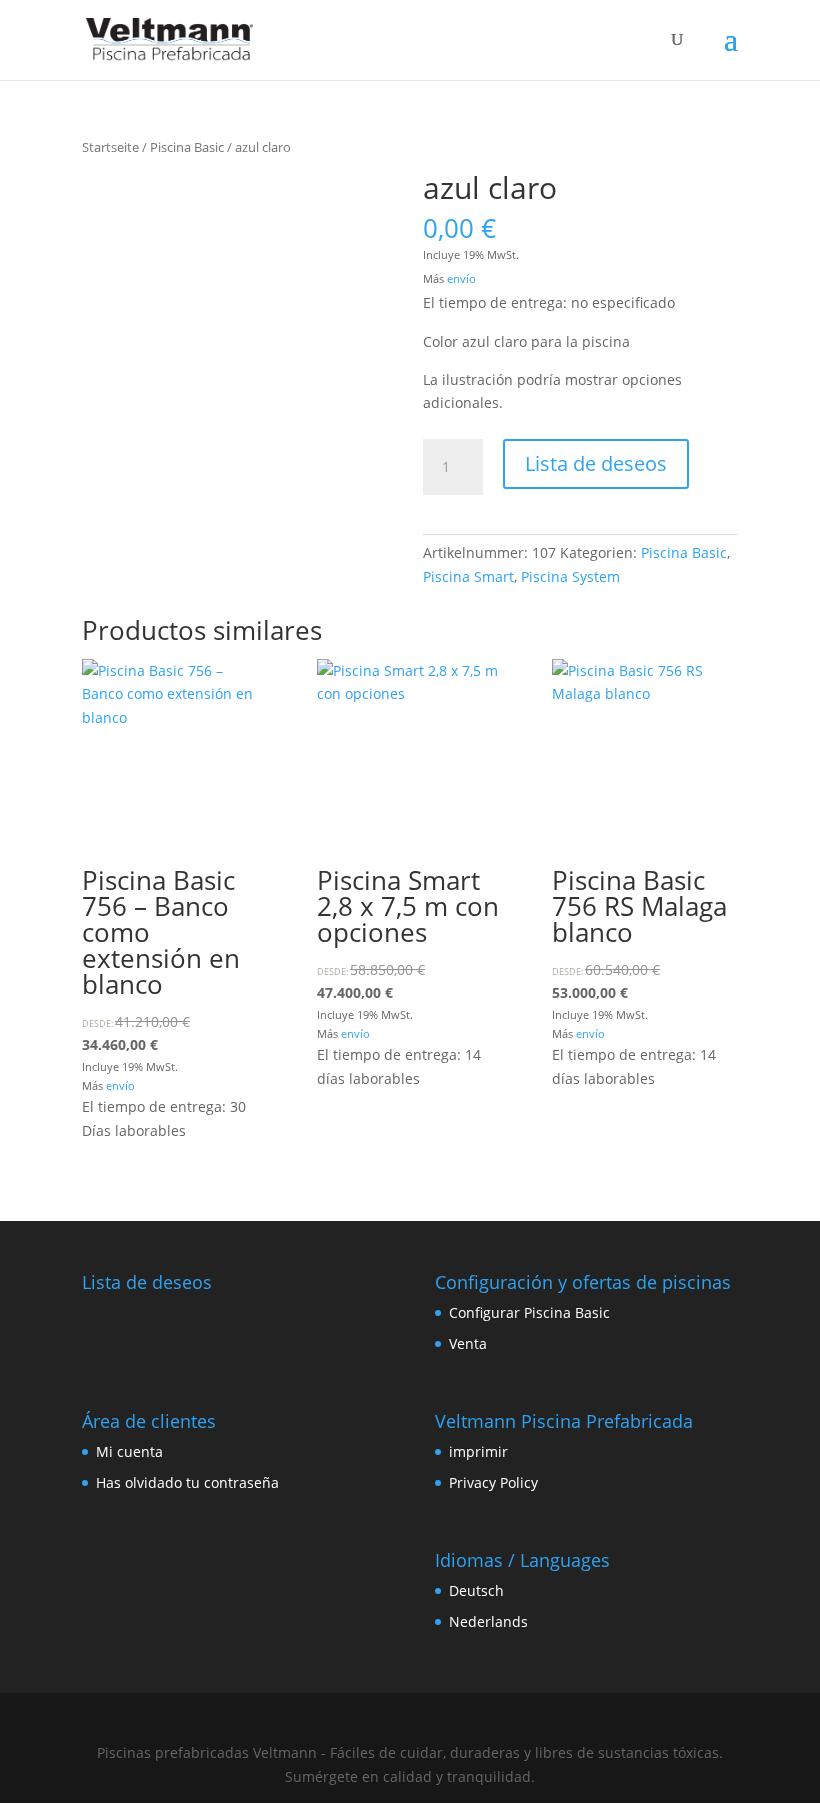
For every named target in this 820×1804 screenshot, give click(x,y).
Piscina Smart (468, 576)
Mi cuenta (129, 1451)
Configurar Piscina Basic (529, 1312)
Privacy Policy (493, 1482)
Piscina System (570, 576)
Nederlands (488, 1621)
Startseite (110, 147)
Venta (468, 1343)
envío (461, 278)
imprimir (478, 1451)
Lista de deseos (596, 463)
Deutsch (476, 1590)
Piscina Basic (187, 147)
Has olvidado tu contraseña (187, 1482)
